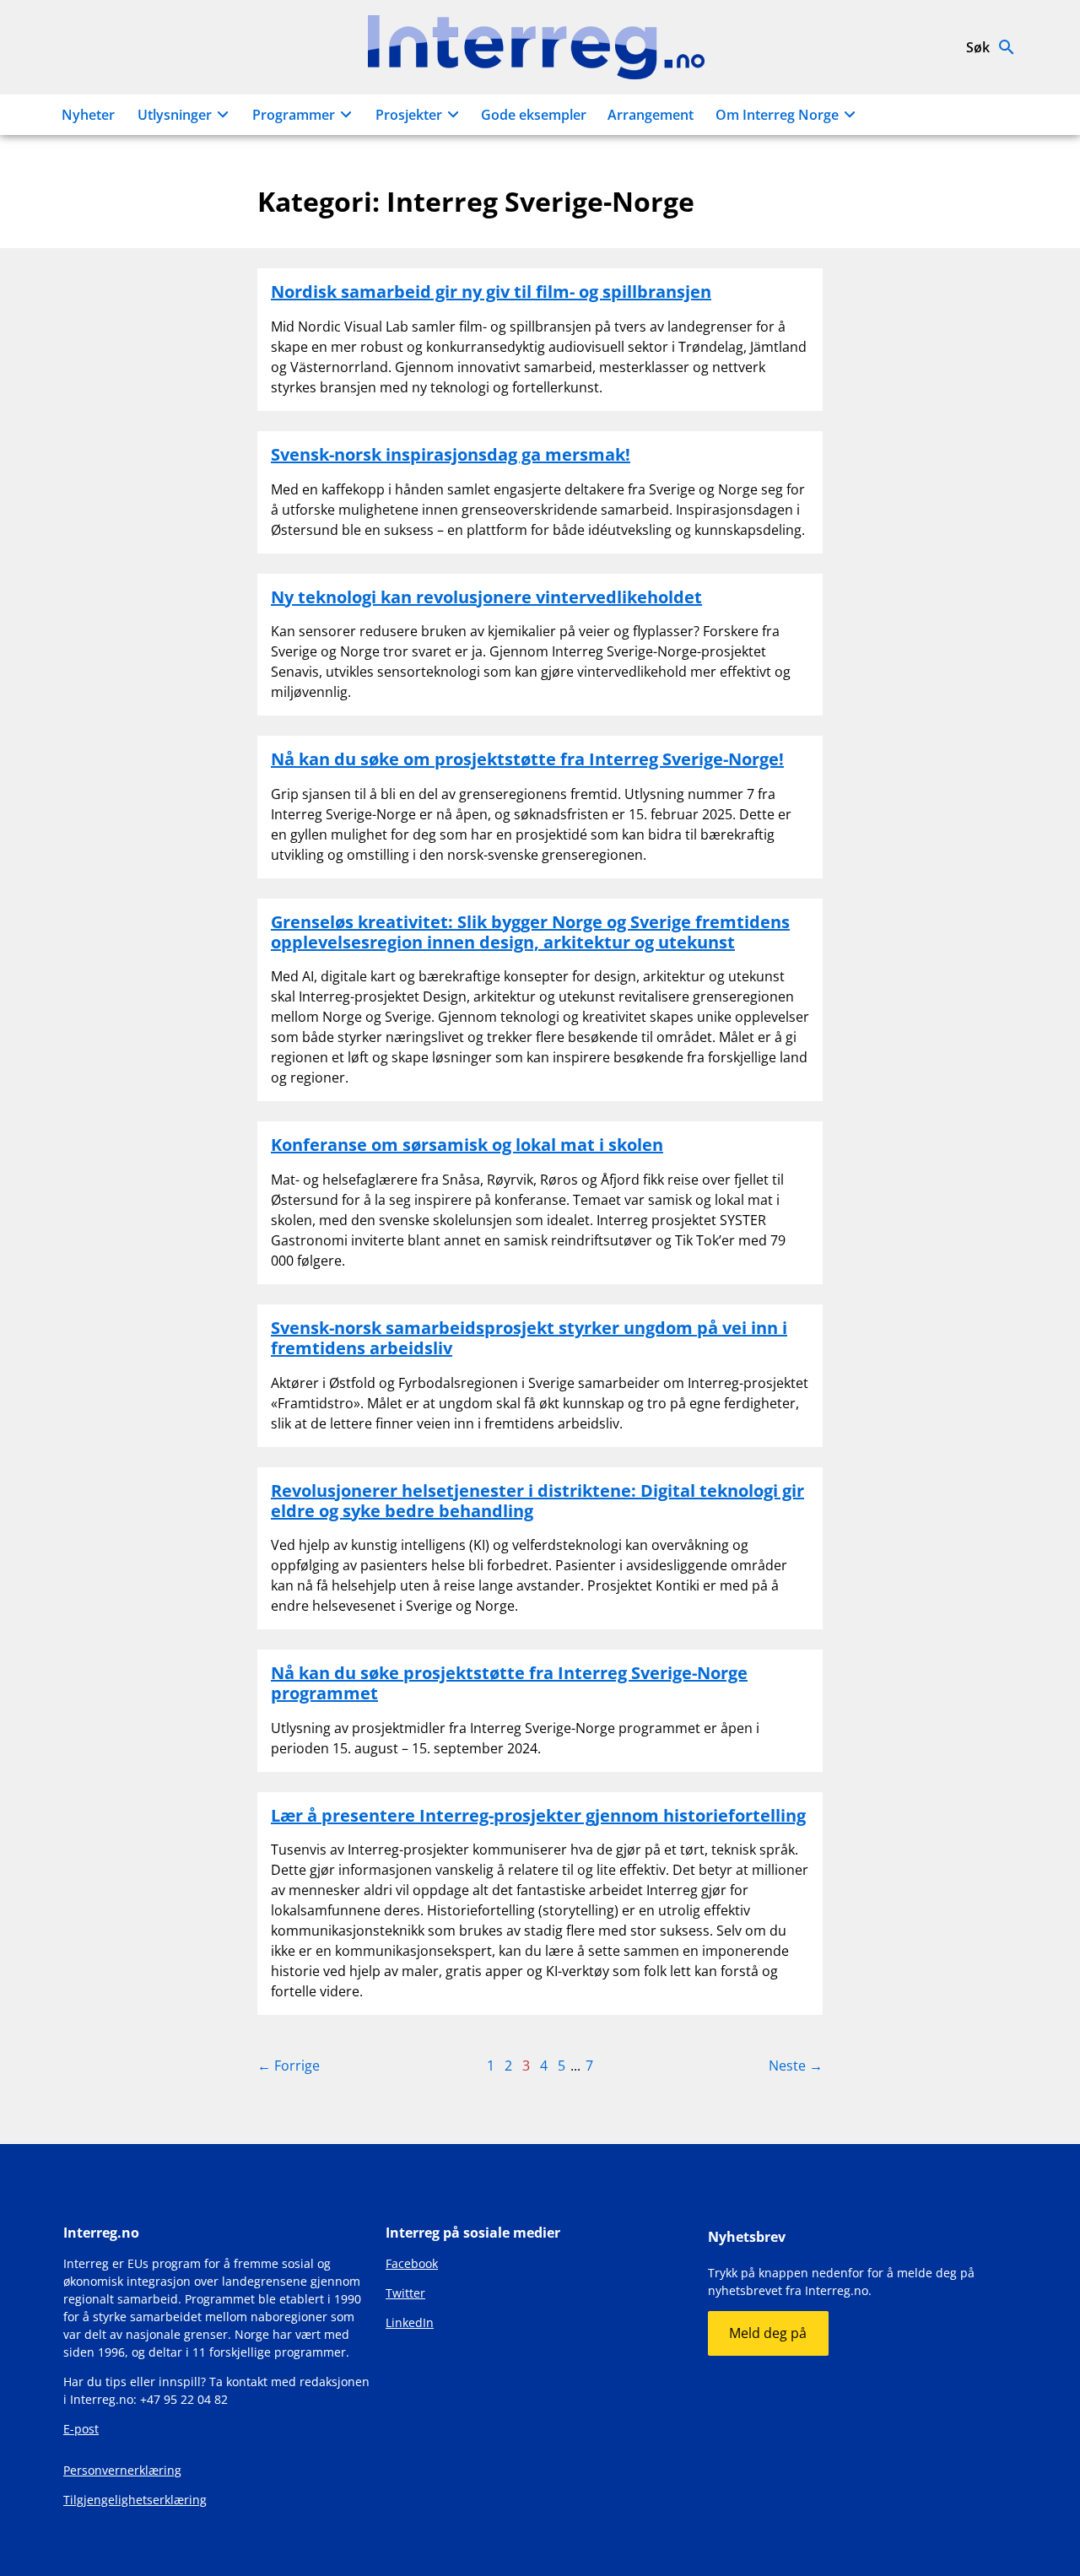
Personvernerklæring (122, 2470)
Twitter (405, 2293)
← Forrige (289, 2066)
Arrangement (651, 115)
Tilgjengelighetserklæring (135, 2500)
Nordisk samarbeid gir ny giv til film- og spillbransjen (491, 292)
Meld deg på (768, 2333)
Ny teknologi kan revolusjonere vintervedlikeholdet (486, 597)
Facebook (412, 2263)
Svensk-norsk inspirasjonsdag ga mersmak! (451, 454)
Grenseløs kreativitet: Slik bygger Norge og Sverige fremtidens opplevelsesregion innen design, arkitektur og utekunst (530, 932)
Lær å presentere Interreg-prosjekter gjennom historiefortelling (538, 1815)
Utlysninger (175, 115)
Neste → (796, 2066)
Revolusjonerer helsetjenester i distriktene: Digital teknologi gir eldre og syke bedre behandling (537, 1501)
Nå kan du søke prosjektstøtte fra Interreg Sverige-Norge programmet (509, 1683)
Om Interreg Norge (777, 115)
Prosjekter (409, 115)
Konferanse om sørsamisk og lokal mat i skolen (467, 1145)
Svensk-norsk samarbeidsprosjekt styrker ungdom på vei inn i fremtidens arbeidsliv (529, 1338)
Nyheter (88, 115)
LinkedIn (410, 2322)
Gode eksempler (534, 115)
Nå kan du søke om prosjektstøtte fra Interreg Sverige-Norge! (527, 759)
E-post (81, 2429)
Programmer (294, 115)
